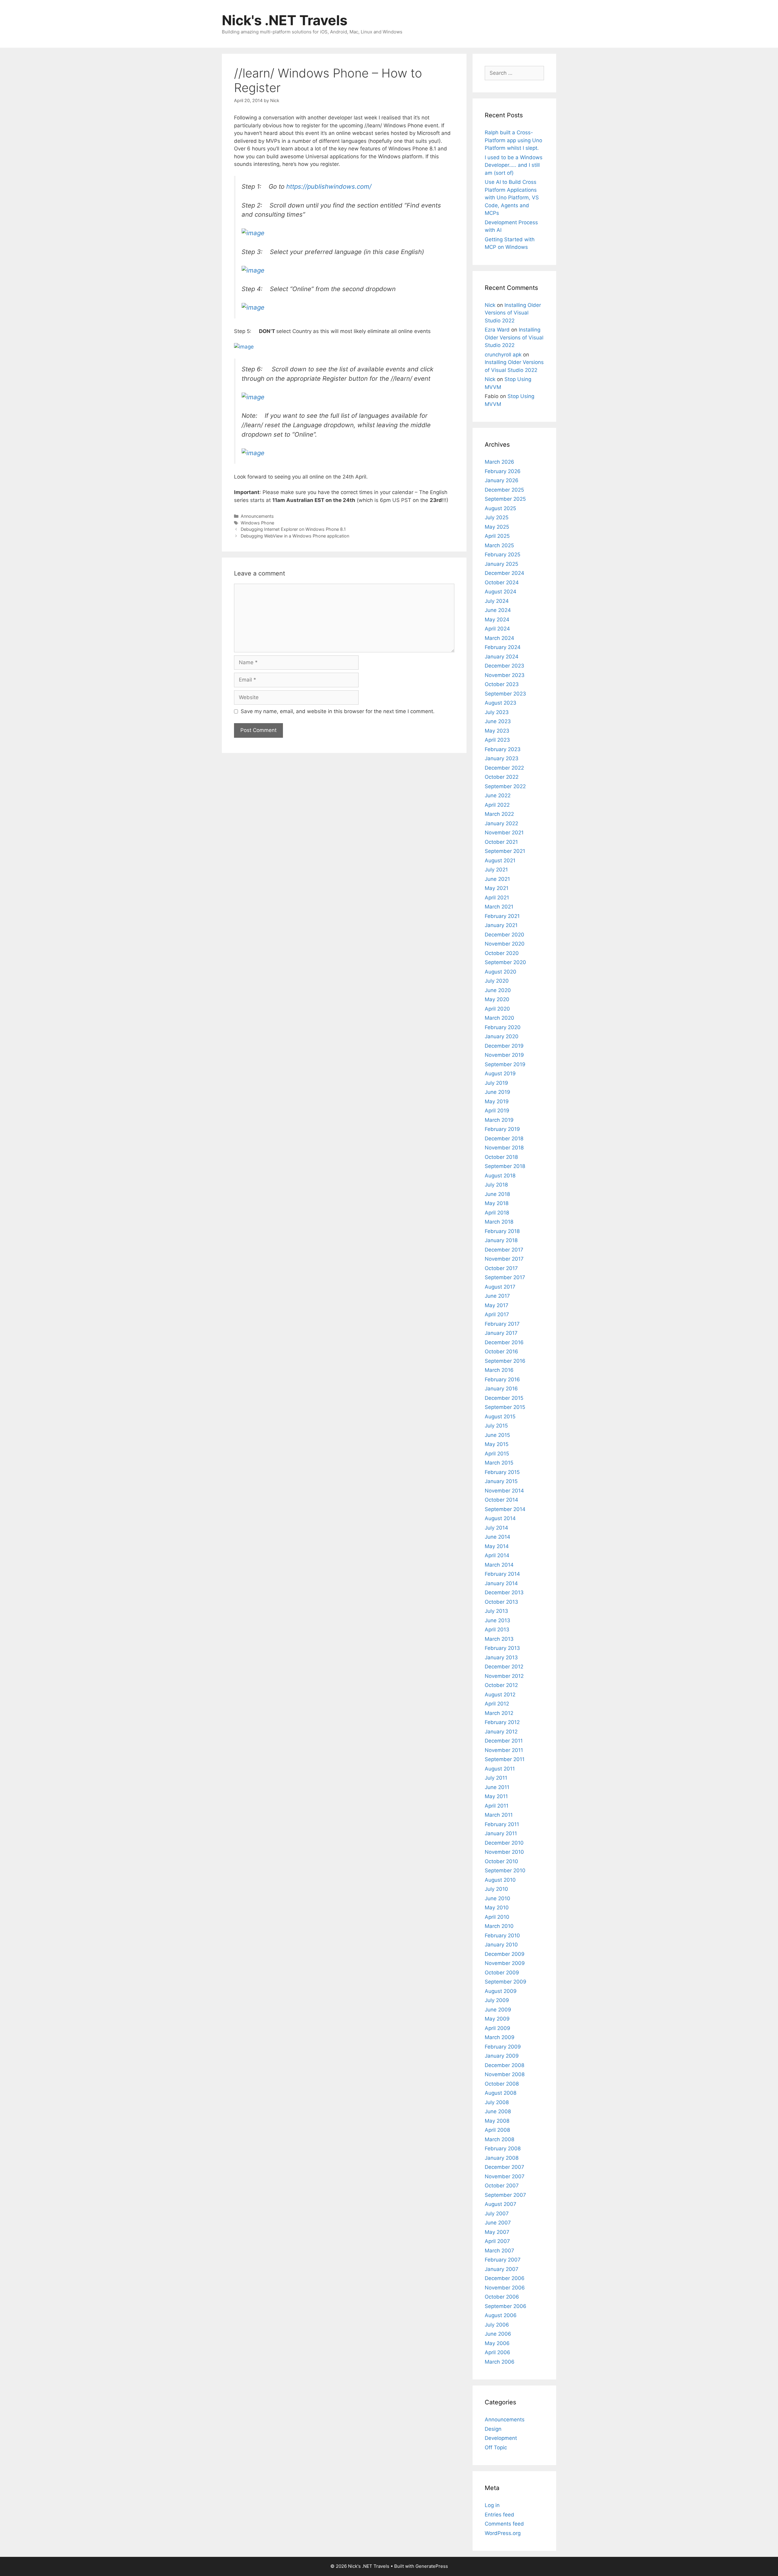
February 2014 (502, 1574)
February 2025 (503, 555)
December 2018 (504, 1139)
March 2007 (499, 2251)
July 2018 (496, 1185)
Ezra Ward (497, 330)
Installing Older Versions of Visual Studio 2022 (513, 313)
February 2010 (502, 1935)
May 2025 (497, 527)
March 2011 (499, 1815)
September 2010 (505, 1870)
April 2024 (497, 629)
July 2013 (496, 1611)
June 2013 (497, 1620)
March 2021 (499, 907)
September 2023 (505, 694)
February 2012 (502, 1722)
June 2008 (498, 2111)
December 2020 (504, 935)
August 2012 (500, 1695)
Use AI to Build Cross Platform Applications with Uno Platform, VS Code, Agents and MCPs (512, 197)
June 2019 (497, 1092)
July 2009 (497, 2000)
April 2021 (497, 898)
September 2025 (505, 499)
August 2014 (500, 1518)
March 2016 (499, 1370)
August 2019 (500, 1073)
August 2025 (500, 508)
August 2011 (500, 1769)
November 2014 (504, 1491)
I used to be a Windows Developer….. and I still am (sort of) (514, 165)
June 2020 (498, 990)
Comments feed (504, 2524)
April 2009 (497, 2028)
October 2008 (502, 2084)
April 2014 (497, 1555)
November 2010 (504, 1852)
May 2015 (497, 1444)
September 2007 (505, 2195)
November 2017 (504, 1259)
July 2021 (496, 870)
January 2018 (501, 1240)
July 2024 (497, 601)
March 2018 (499, 1222)
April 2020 (497, 1009)
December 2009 (505, 1954)
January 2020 (502, 1036)
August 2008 (501, 2093)
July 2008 (497, 2102)
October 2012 (501, 1685)
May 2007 (497, 2232)
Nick (490, 305)
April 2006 (497, 2352)
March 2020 (499, 1018)
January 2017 (501, 1333)
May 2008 (497, 2121)
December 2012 (504, 1667)
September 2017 (505, 1277)
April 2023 (497, 740)
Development (501, 2438)
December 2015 (504, 1398)
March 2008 (499, 2139)
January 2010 (501, 1945)
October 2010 (501, 1861)
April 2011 (497, 1806)
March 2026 (499, 462)
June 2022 (498, 795)
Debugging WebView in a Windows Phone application (295, 536)
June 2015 (497, 1435)
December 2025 (504, 490)
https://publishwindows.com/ (329, 186)
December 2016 (504, 1342)
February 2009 (503, 2047)
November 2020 (505, 944)
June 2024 (498, 610)
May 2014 (497, 1546)
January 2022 (501, 823)
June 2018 (497, 1194)
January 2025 (501, 564)
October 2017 (501, 1268)
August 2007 (501, 2204)
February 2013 (502, 1648)
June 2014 (497, 1537)
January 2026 (502, 480)
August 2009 (501, 1991)
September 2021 (505, 851)
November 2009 (505, 1963)
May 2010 (497, 1908)
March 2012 (499, 1713)
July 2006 (497, 2325)
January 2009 (502, 2056)
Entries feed (499, 2515)
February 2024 (503, 647)
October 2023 (502, 684)
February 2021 (502, 916)
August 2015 (500, 1417)
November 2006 (505, 2288)
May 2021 (497, 888)
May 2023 (497, 731)
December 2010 (504, 1843)
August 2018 (500, 1176)
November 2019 (504, 1055)
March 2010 (499, 1926)
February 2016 (502, 1379)
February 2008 (503, 2148)
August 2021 (500, 860)
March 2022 (499, 814)
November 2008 (505, 2074)
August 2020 (501, 972)
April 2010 (497, 1917)
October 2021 (501, 842)
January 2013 (501, 1657)
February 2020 (503, 1027)
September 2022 (505, 786)
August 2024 (501, 592)
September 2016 (505, 1361)
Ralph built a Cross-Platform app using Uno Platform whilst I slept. (513, 140)
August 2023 (501, 703)
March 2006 (500, 2362)
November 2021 (504, 833)
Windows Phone (257, 523)
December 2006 (505, 2278)
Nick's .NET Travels (285, 20)
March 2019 (499, 1120)
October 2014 (501, 1500)
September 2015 (505, 1407)
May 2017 (497, 1305)
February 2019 (502, 1129)
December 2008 (504, 2065)
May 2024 (497, 620)
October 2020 (502, 953)
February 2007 (503, 2260)
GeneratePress (432, 2566)
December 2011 (504, 1741)
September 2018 (505, 1166)
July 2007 (497, 2214)
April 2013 (497, 1630)
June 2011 (497, 1787)
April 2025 (497, 536)
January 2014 (501, 1583)
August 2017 (500, 1287)
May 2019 (497, 1101)
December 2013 (504, 1592)
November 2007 (505, 2176)
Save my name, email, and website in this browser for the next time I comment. (338, 711)
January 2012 (501, 1732)
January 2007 (502, 2269)
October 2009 (502, 1973)
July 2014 (496, 1528)
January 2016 (501, 1389)
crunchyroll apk (503, 355)
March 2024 (499, 638)
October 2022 (502, 777)
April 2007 (497, 2241)
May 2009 (497, 2019)
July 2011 (496, 1778)
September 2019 (505, 1064)
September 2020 (505, 962)
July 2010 (496, 1889)
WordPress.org (503, 2533)
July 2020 (497, 981)
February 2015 (502, 1472)
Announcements (257, 516)
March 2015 (499, 1463)
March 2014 (499, 1565)
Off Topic (496, 2447)
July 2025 (497, 517)
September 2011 (505, 1759)
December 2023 (504, 666)
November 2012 (504, 1676)
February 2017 (502, 1324)
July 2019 (496, 1083)
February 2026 (503, 471)
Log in (492, 2505)
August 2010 (500, 1880)
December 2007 (504, 2167)
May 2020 (497, 999)
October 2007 (502, 2186)
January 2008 (502, 2158)
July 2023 (497, 712)
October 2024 (502, 582)
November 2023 (505, 675)
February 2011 (502, 1824)
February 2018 (502, 1231)
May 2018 (497, 1203)
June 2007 (498, 2223)
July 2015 (496, 1426)
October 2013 (501, 1602)
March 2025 (499, 545)
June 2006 (498, 2334)
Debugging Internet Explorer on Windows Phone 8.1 (293, 529)
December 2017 (504, 1250)
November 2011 (504, 1750)
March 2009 (500, 2037)
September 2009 (506, 1982)
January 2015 (501, 1481)
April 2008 (497, 2130)
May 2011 (496, 1796)
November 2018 (504, 1148)
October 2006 (502, 2297)
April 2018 (497, 1213)
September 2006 (506, 2306)
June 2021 (497, 879)
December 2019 (504, 1046)
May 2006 (497, 2343)
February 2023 (503, 749)
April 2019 (497, 1111)
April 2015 (497, 1454)
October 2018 (501, 1157)
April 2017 (497, 1314)
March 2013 (499, 1639)
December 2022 (504, 768)
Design (493, 2429)
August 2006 (501, 2315)
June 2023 (498, 721)
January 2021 (501, 925)
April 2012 (497, 1704)
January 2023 (502, 758)
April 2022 (497, 805)
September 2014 (505, 1509)
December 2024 (504, 573)
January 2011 (501, 1833)
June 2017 (497, 1296)
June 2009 (498, 2010)
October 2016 (501, 1352)
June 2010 (497, 1898)
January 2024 (502, 657)
